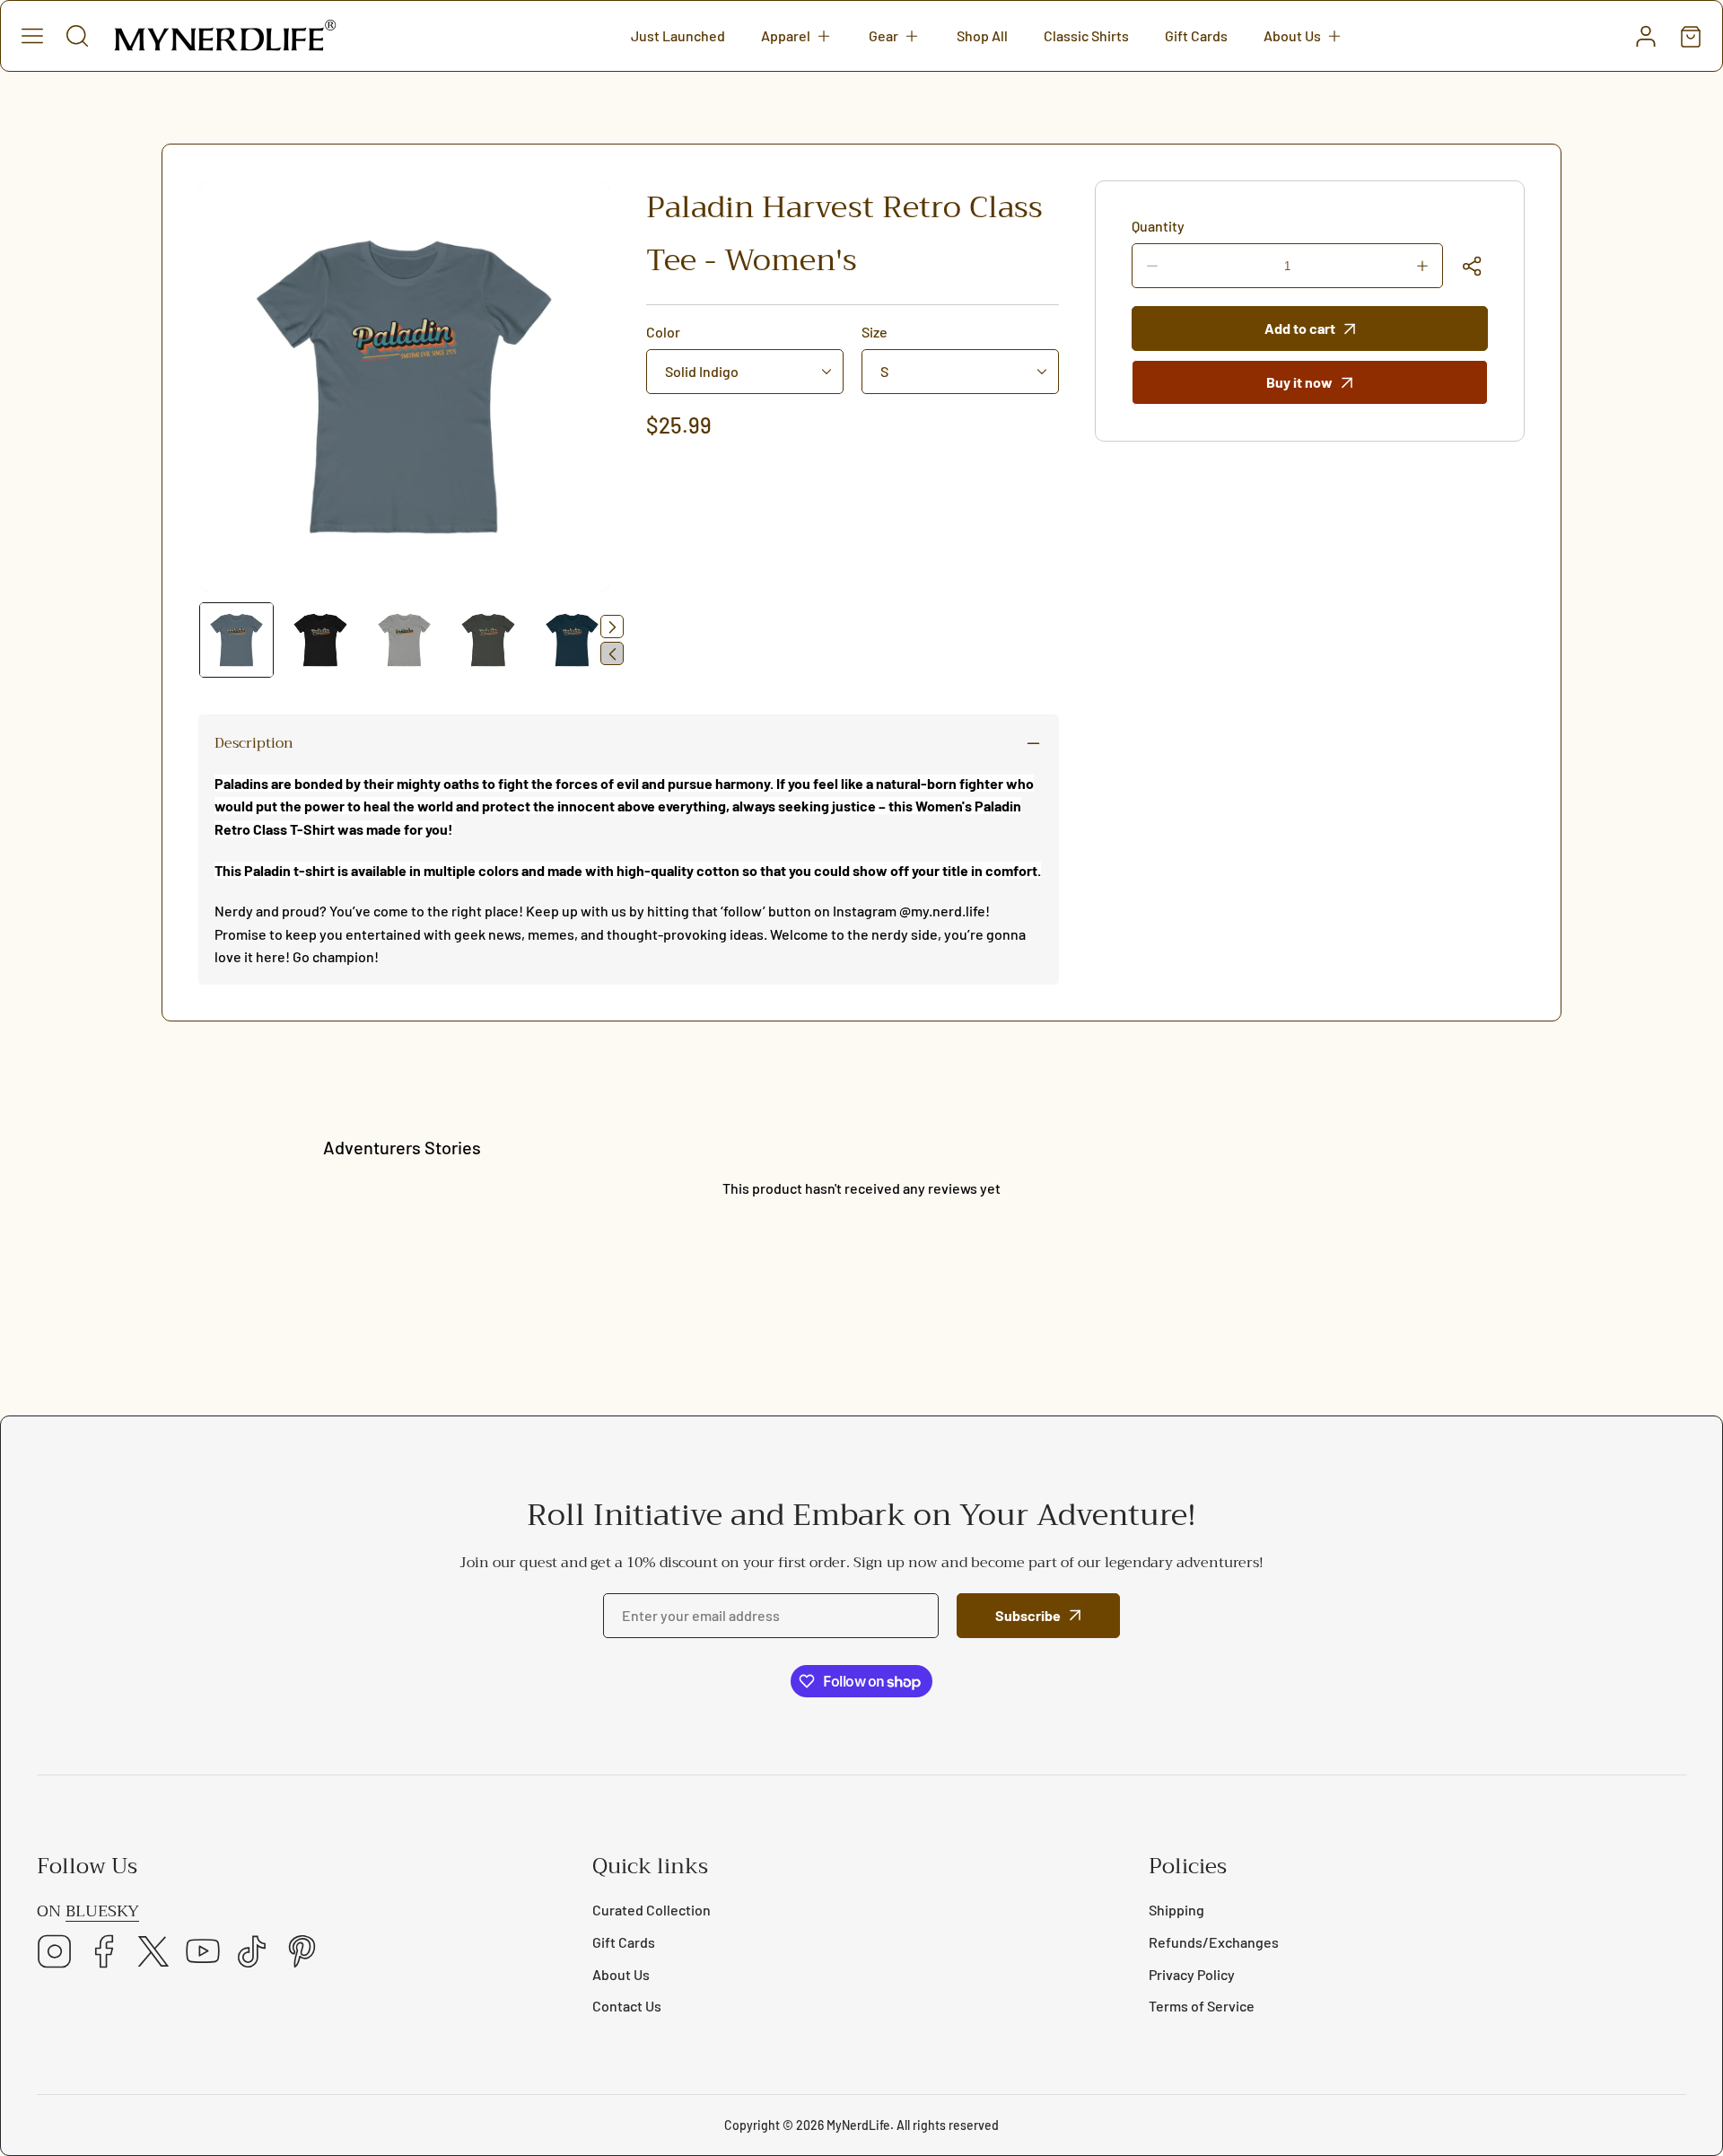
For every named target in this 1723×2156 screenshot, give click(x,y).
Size (875, 332)
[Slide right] (612, 627)
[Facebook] (104, 1953)
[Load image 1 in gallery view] (236, 640)
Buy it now (1299, 382)
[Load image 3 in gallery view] (404, 640)
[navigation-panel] (32, 36)
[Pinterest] (302, 1953)
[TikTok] (252, 1953)
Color (663, 332)
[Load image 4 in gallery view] (488, 640)
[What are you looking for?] (77, 36)
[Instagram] (55, 1953)
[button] (797, 36)
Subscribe (1028, 1615)
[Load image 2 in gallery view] (320, 640)
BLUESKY (102, 1911)
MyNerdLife (858, 2125)
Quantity (1158, 226)
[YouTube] (203, 1953)
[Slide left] (612, 653)
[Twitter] (153, 1953)
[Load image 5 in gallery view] (572, 640)
